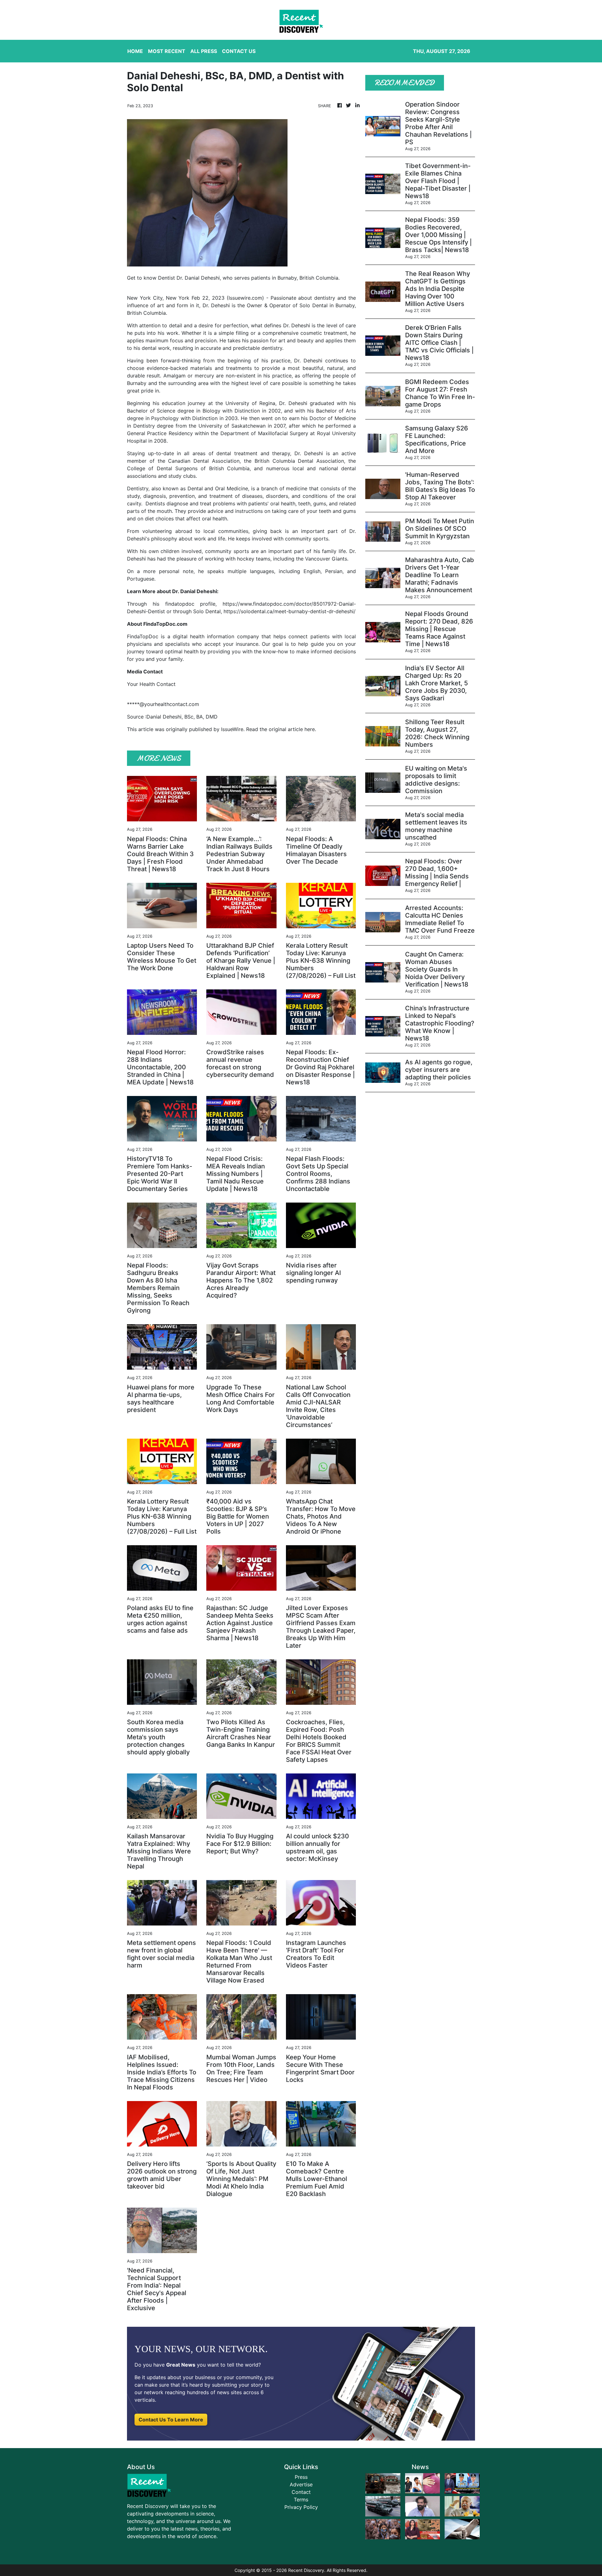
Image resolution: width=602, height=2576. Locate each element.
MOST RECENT (167, 51)
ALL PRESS (204, 51)
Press (301, 2477)
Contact (301, 2492)
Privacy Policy (301, 2507)
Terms (301, 2500)
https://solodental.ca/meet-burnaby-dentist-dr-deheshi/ (290, 611)
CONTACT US (239, 51)
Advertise (301, 2484)
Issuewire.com (245, 298)
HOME (135, 51)
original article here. (292, 729)
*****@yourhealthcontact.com (163, 704)
